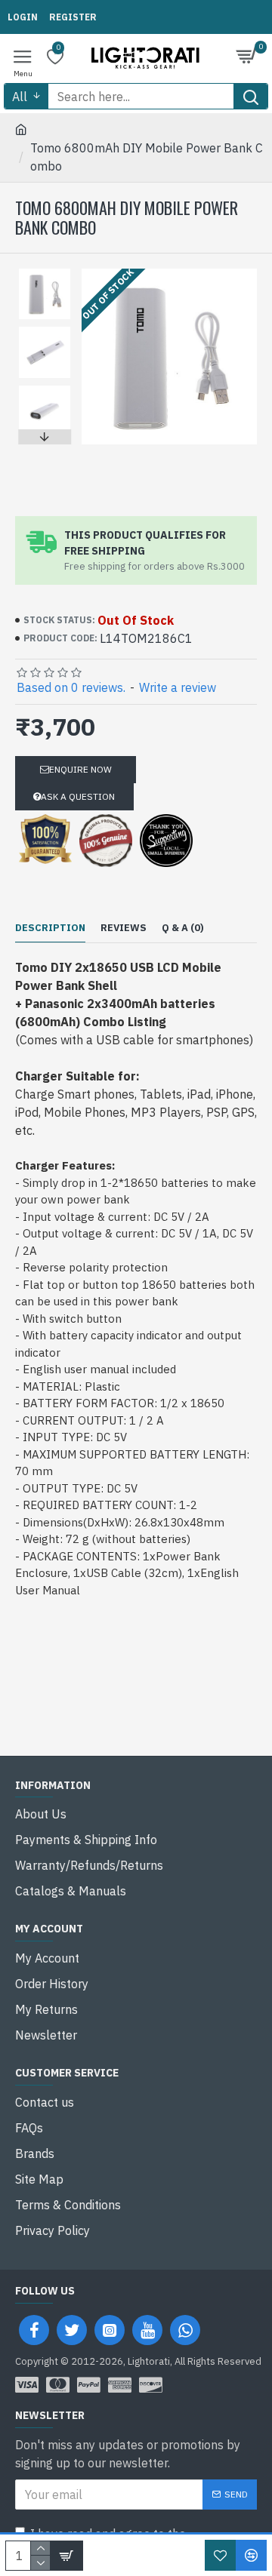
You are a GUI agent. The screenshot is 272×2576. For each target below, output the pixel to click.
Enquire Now (80, 769)
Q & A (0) (183, 928)
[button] (45, 272)
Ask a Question (78, 796)
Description (50, 928)
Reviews (124, 928)
